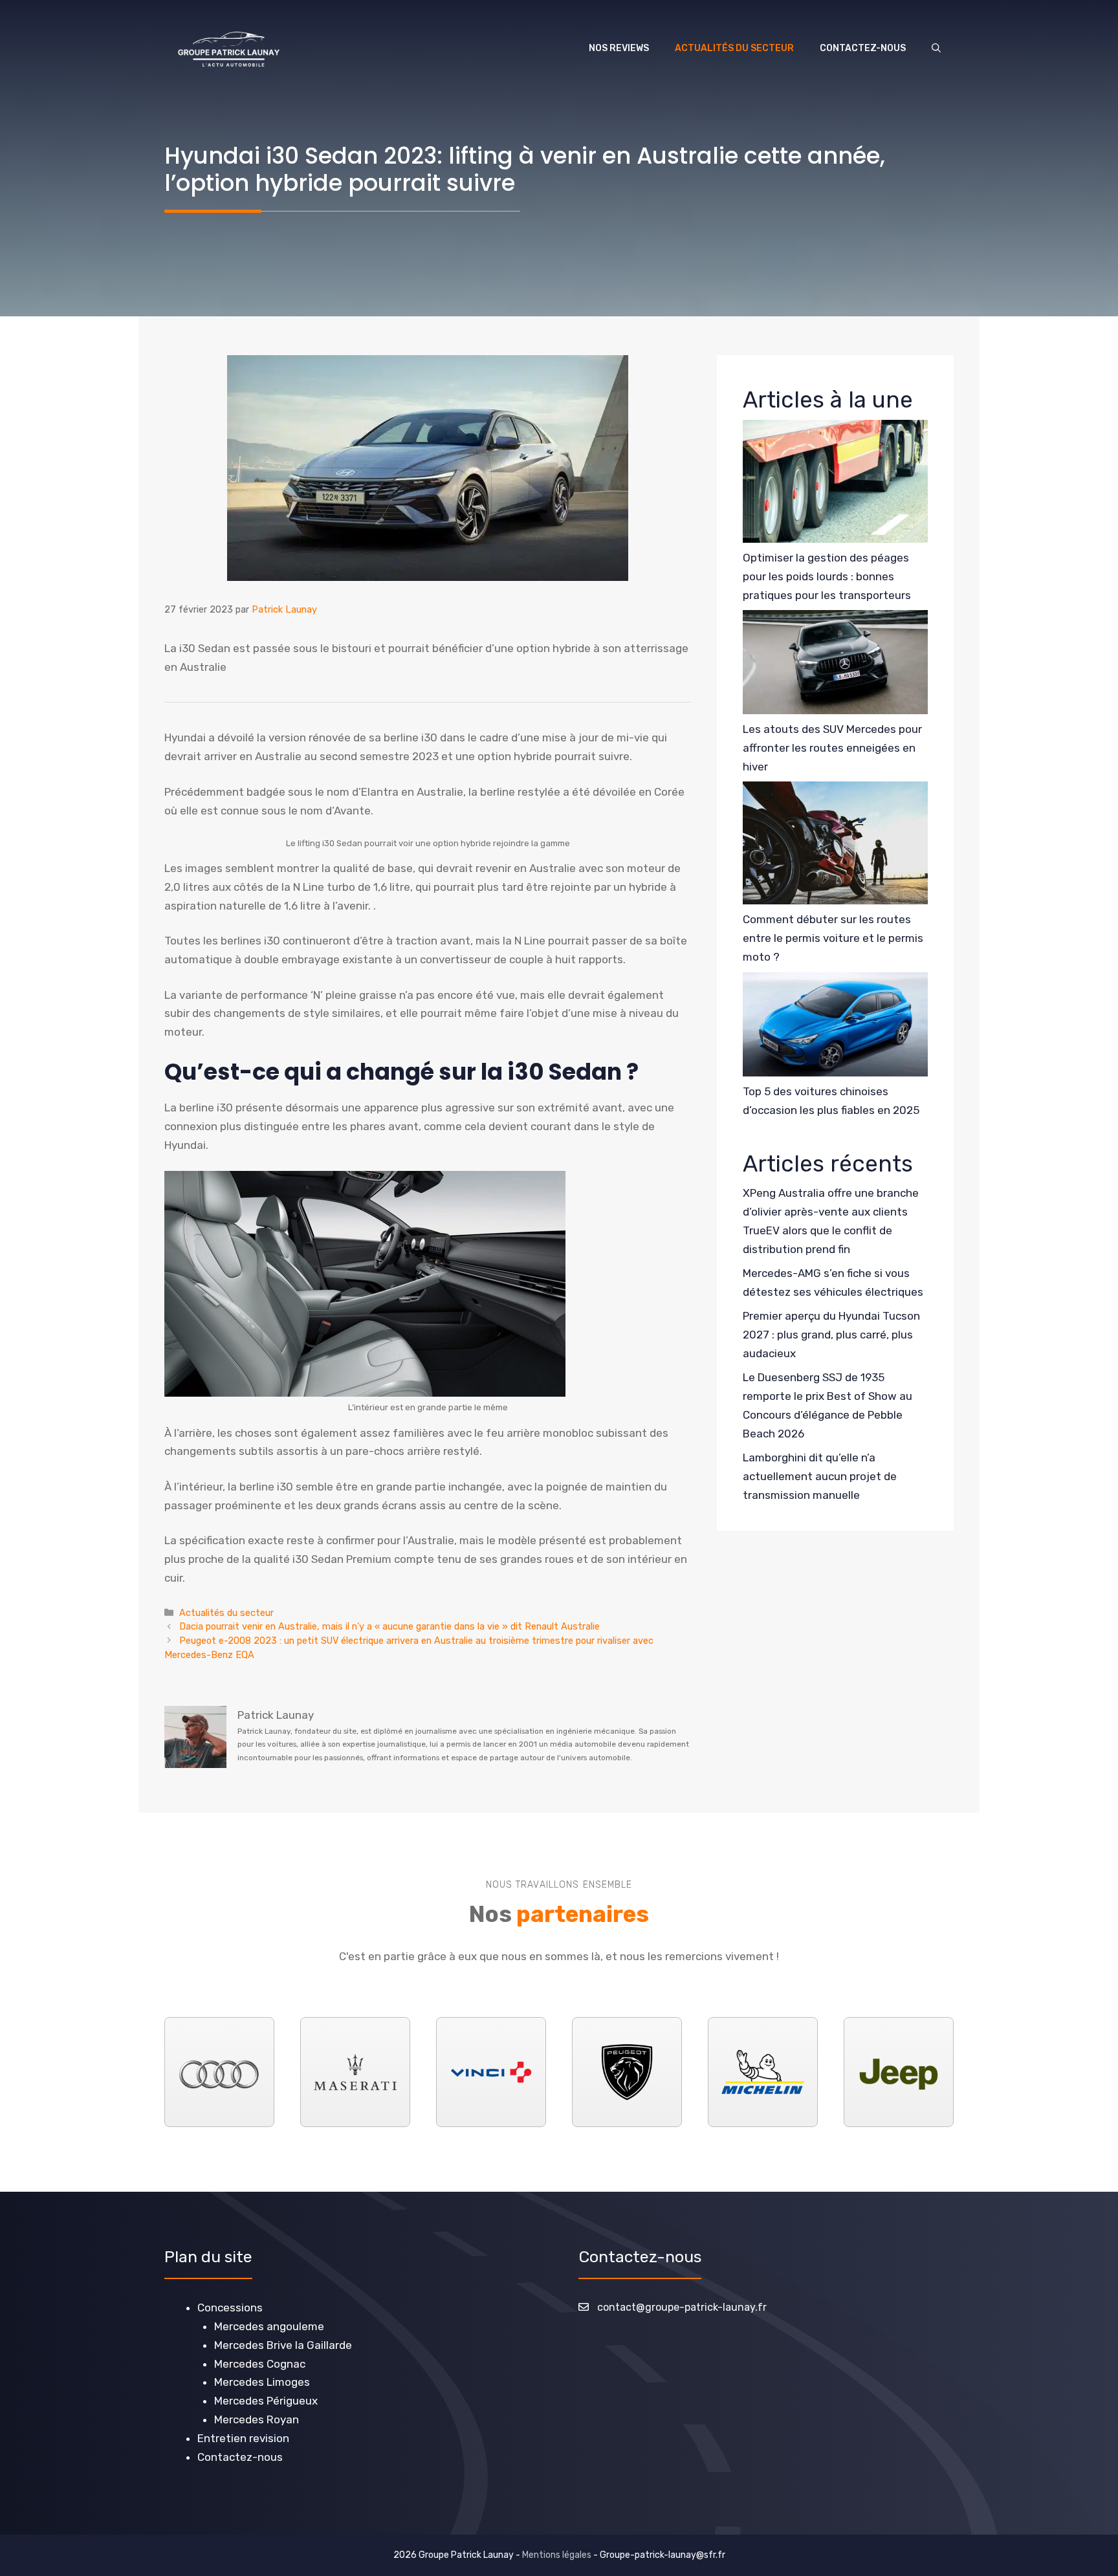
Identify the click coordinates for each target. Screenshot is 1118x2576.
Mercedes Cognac (260, 2364)
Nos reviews (619, 48)
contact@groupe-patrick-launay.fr (682, 2307)
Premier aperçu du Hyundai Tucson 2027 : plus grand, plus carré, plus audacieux (831, 1335)
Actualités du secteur (734, 48)
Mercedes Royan (257, 2419)
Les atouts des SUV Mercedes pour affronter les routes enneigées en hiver (832, 748)
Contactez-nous (863, 48)
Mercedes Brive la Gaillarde (283, 2345)
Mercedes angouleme (269, 2326)
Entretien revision (243, 2438)
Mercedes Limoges (262, 2382)
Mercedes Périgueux (266, 2401)
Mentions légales (557, 2555)
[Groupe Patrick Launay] (229, 49)
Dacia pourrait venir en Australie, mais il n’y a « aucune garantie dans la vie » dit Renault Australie (389, 1626)
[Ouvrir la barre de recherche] (936, 49)
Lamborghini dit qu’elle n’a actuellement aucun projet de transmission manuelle (820, 1476)
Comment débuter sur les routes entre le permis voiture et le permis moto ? (833, 938)
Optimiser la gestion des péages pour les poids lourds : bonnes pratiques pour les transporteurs (827, 576)
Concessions (230, 2308)
